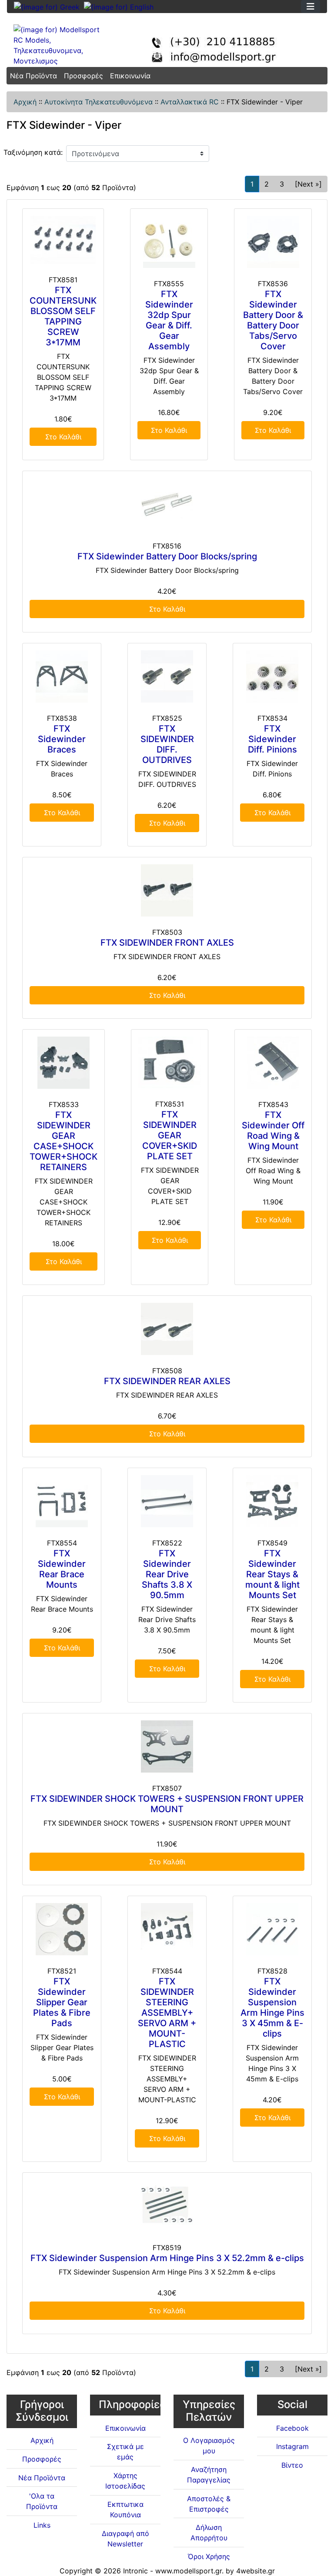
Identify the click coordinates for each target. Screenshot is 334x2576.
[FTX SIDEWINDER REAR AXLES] (167, 1329)
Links (42, 2525)
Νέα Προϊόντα (33, 76)
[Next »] (308, 184)
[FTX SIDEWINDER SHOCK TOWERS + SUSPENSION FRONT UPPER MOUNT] (167, 1746)
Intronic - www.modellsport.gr (172, 2571)
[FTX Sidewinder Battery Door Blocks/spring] (167, 504)
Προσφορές (83, 76)
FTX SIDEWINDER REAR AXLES (167, 1381)
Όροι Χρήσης (209, 2556)
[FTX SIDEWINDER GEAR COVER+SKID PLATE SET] (170, 1062)
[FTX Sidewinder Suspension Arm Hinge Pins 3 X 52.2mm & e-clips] (167, 2206)
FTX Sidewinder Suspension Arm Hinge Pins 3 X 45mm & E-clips (272, 2007)
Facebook (292, 2428)
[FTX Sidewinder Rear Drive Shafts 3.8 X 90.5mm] (167, 1501)
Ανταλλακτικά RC (190, 102)
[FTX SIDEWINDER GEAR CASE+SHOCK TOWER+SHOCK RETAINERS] (63, 1063)
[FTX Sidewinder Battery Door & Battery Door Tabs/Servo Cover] (273, 242)
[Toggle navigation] (311, 7)
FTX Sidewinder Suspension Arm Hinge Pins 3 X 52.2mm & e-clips (167, 2258)
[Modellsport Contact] (220, 45)
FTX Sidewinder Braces (62, 739)
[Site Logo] (60, 45)
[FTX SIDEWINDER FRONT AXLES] (167, 890)
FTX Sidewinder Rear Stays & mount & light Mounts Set (272, 1574)
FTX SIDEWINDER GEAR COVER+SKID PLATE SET (170, 1135)
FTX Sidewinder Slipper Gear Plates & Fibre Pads (62, 2002)
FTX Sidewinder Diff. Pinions (272, 739)
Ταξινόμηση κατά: (33, 152)
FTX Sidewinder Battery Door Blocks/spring (167, 556)
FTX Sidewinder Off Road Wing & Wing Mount (273, 1131)
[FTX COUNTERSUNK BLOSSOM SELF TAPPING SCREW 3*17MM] (63, 240)
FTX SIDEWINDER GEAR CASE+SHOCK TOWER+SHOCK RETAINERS (63, 1141)
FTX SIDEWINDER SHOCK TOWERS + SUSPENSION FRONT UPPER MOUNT (167, 1804)
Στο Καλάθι (63, 437)
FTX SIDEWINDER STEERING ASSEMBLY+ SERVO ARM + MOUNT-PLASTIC (167, 2013)
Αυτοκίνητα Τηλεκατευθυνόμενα (99, 102)
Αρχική (25, 102)
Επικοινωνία (130, 76)
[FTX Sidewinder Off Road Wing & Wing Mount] (273, 1063)
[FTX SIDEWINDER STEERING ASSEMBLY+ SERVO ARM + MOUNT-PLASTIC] (167, 1929)
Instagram (292, 2446)
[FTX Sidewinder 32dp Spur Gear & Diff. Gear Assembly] (169, 242)
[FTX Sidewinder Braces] (62, 676)
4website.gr (256, 2571)
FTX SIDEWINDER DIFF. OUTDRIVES (167, 744)
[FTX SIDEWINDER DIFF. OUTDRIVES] (167, 676)
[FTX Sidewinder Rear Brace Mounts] (62, 1501)
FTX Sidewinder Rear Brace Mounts (62, 1569)
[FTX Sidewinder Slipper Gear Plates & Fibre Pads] (62, 1929)
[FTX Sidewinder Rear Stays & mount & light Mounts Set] (272, 1501)
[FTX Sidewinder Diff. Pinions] (272, 676)
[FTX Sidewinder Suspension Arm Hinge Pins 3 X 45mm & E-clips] (272, 1929)
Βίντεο (292, 2465)
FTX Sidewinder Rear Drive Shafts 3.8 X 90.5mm (167, 1574)
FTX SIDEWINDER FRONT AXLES (167, 943)
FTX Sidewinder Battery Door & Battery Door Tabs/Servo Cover (273, 320)
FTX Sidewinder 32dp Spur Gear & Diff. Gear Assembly (169, 320)
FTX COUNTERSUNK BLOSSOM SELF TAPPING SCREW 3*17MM (63, 316)
